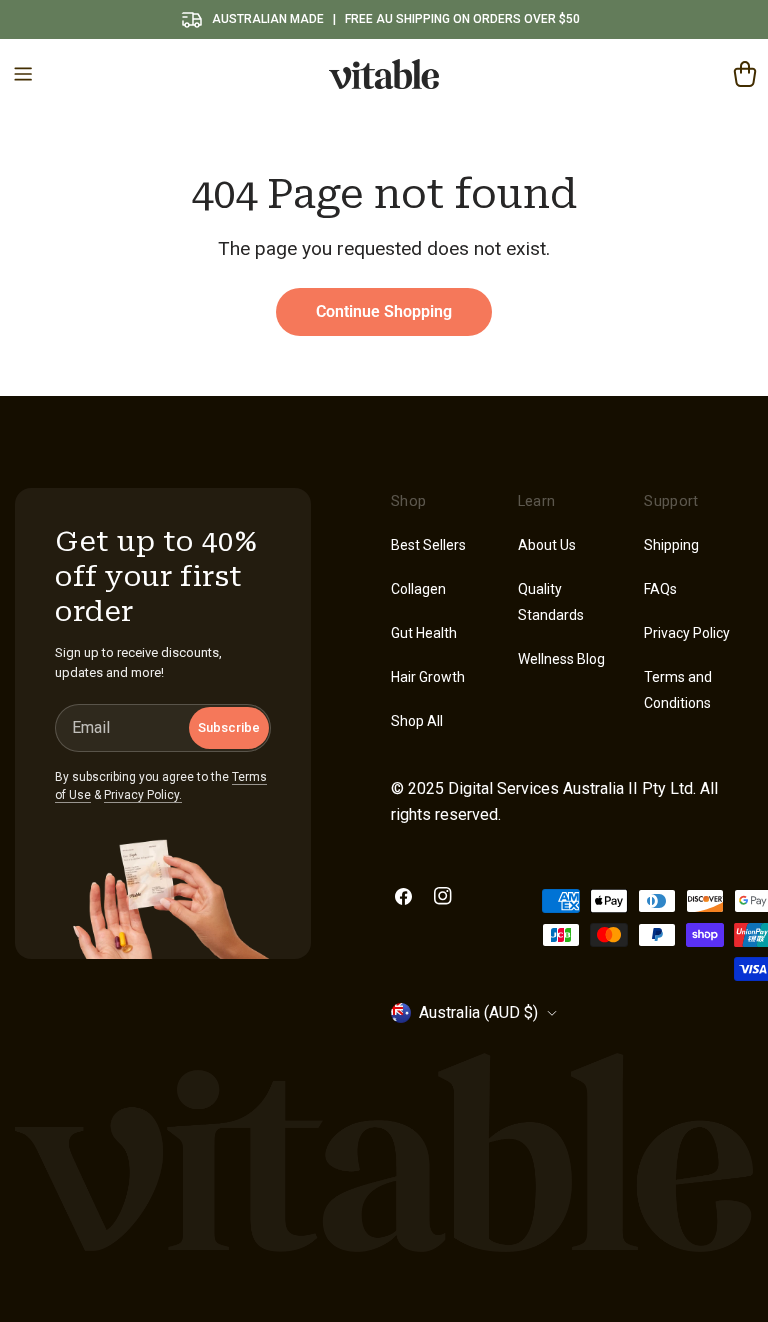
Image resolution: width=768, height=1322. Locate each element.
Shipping (671, 545)
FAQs (660, 589)
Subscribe (229, 727)
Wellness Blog (561, 659)
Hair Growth (428, 677)
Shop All (417, 721)
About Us (547, 545)
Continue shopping (384, 311)
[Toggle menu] (23, 74)
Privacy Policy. (143, 795)
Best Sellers (428, 545)
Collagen (418, 589)
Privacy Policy (687, 633)
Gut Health (424, 633)
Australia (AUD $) (478, 1012)
